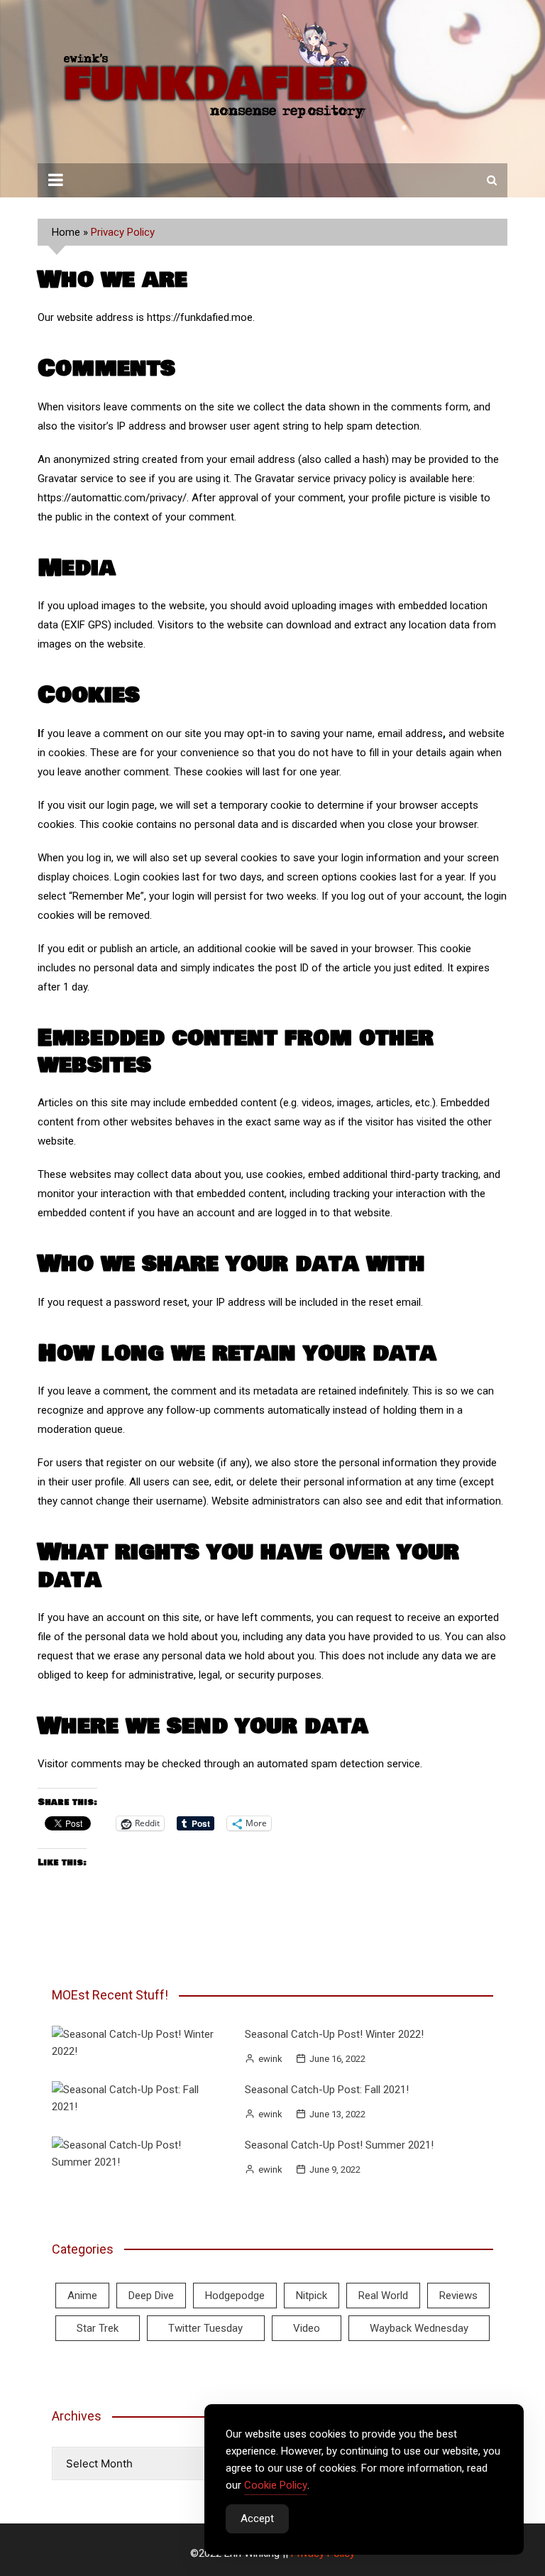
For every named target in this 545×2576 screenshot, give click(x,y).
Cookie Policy (276, 2485)
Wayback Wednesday (419, 2328)
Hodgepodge (235, 2296)
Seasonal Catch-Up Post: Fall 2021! (327, 2090)
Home (66, 232)
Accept (257, 2518)
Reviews (458, 2296)
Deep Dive (151, 2296)
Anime (82, 2296)
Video (307, 2328)
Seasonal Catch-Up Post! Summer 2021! (339, 2145)
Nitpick (312, 2296)
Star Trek (98, 2328)
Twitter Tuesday (205, 2328)
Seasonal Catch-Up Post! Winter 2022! (334, 2034)
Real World (383, 2296)
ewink (270, 2059)
